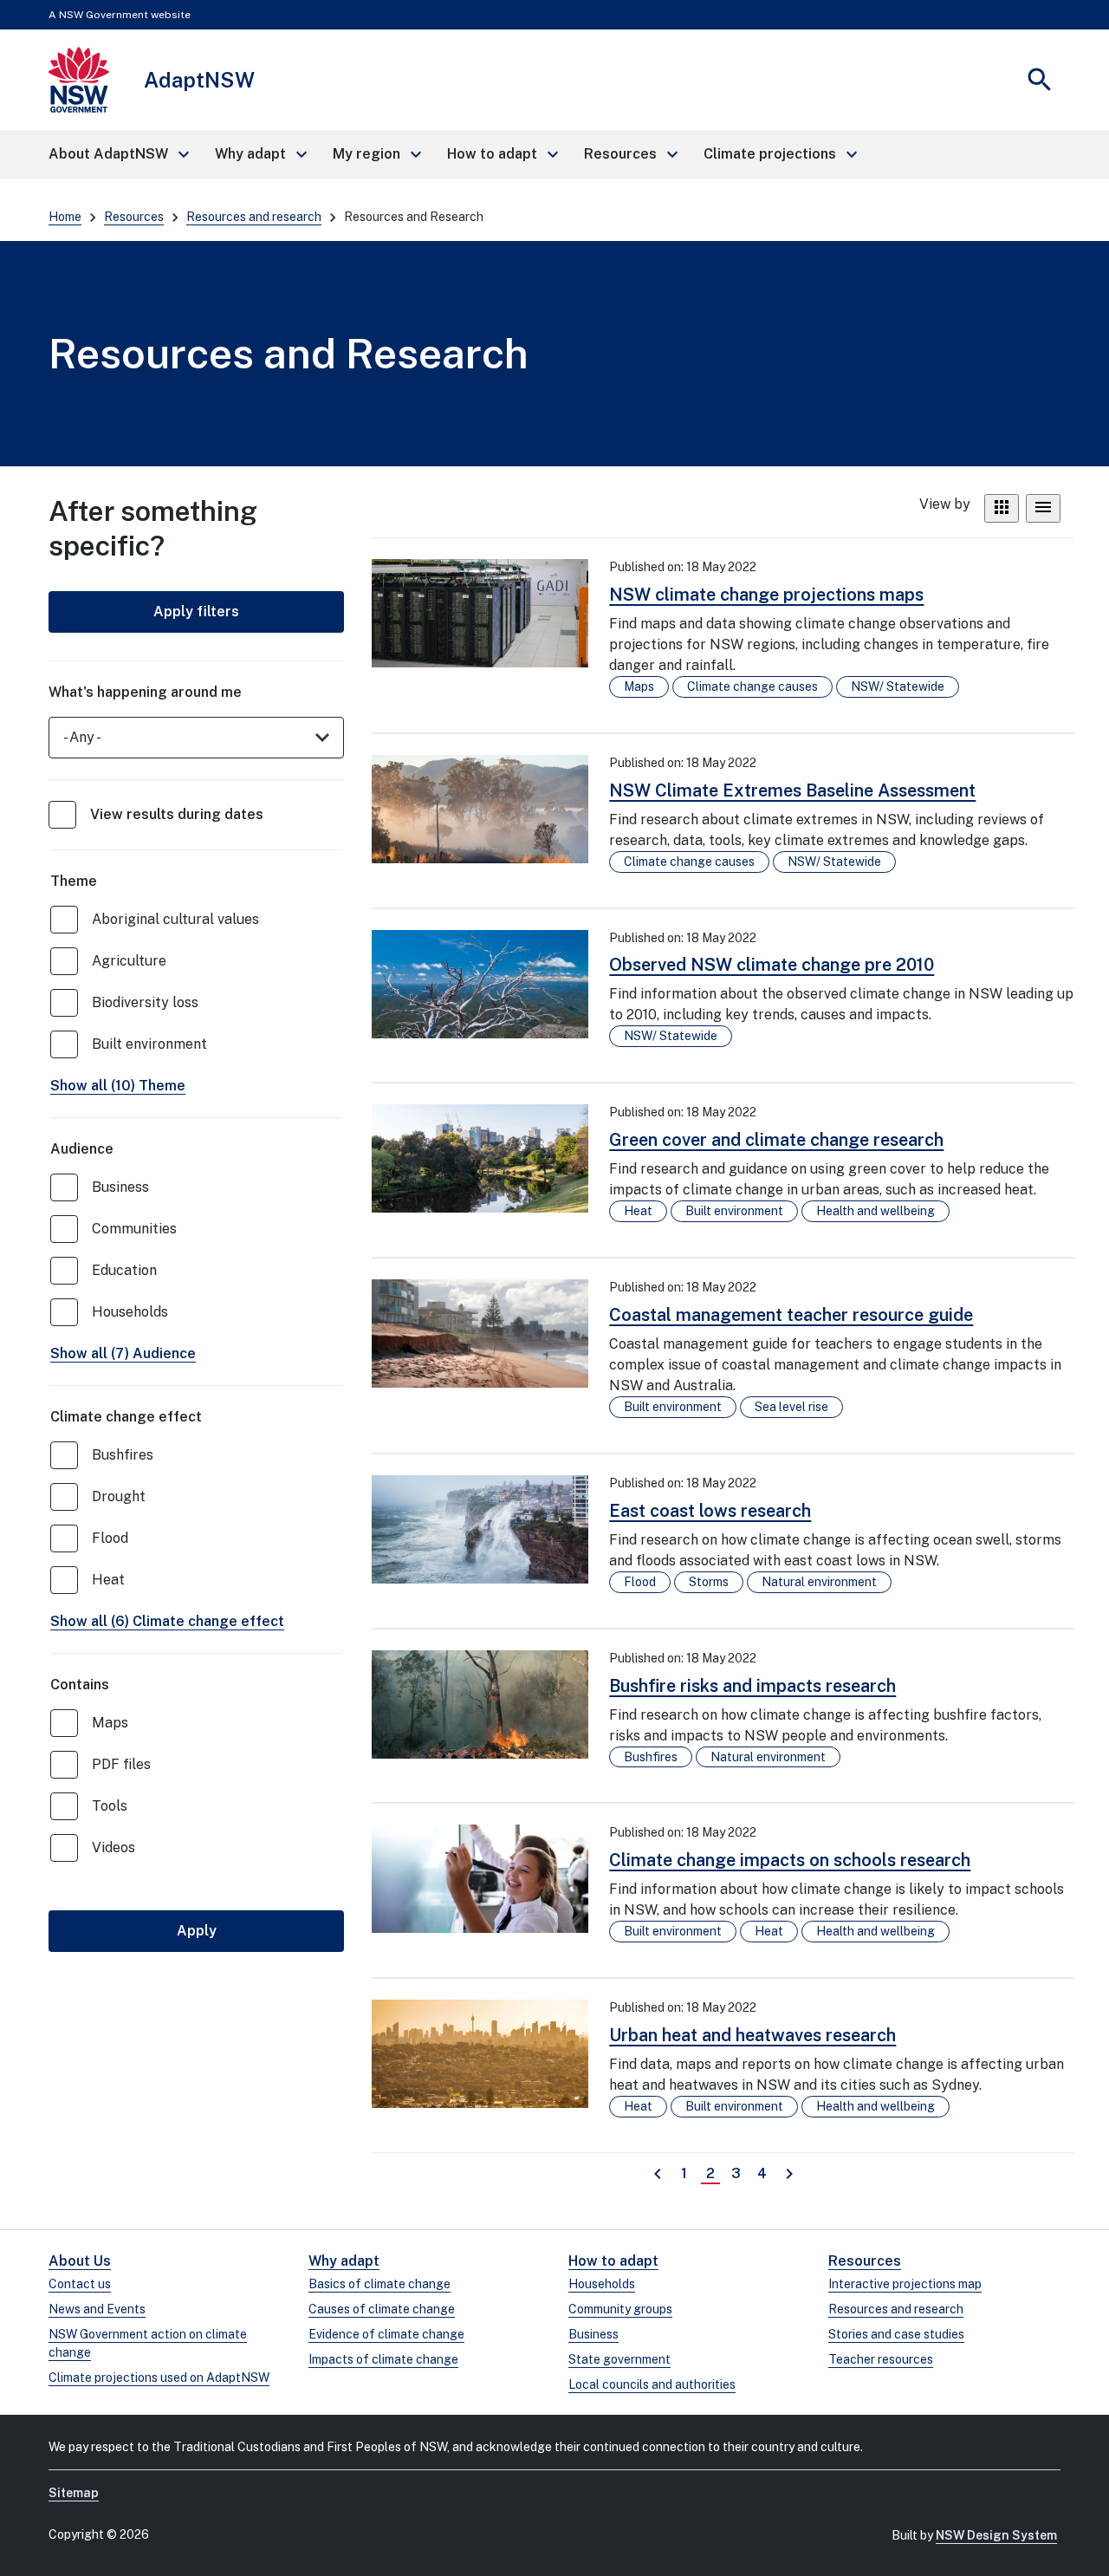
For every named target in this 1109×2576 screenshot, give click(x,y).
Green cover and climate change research (776, 1140)
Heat (108, 1580)
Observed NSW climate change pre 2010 (772, 965)
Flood (110, 1538)
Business (120, 1187)
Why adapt (344, 2261)
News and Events (97, 2309)
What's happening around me (145, 692)
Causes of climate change (382, 2309)
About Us (80, 2261)
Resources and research (254, 217)
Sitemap (74, 2493)
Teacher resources (881, 2359)
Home (65, 217)
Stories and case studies (896, 2334)
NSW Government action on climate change (148, 2343)
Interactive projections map (905, 2284)
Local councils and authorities (652, 2384)
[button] (118, 154)
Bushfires (123, 1455)
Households (130, 1312)
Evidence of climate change (386, 2334)
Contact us (80, 2284)
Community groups (620, 2309)
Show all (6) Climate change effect (167, 1621)
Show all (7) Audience (123, 1353)
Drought (119, 1496)
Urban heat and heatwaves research (752, 2035)
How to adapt (613, 2261)
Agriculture (129, 961)
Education (124, 1270)
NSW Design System (996, 2535)
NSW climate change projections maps (766, 595)
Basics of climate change (379, 2284)
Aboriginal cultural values (175, 919)
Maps (110, 1723)
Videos (113, 1847)
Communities (134, 1229)
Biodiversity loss (145, 1002)
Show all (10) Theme (118, 1086)
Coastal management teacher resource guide (791, 1315)
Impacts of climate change (383, 2359)
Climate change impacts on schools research (790, 1860)
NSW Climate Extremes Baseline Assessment (792, 790)
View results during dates (177, 814)
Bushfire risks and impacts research (752, 1686)
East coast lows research (710, 1511)
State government (619, 2359)
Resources (134, 217)
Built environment (149, 1044)
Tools (110, 1806)
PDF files (121, 1764)
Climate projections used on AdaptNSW (159, 2378)
